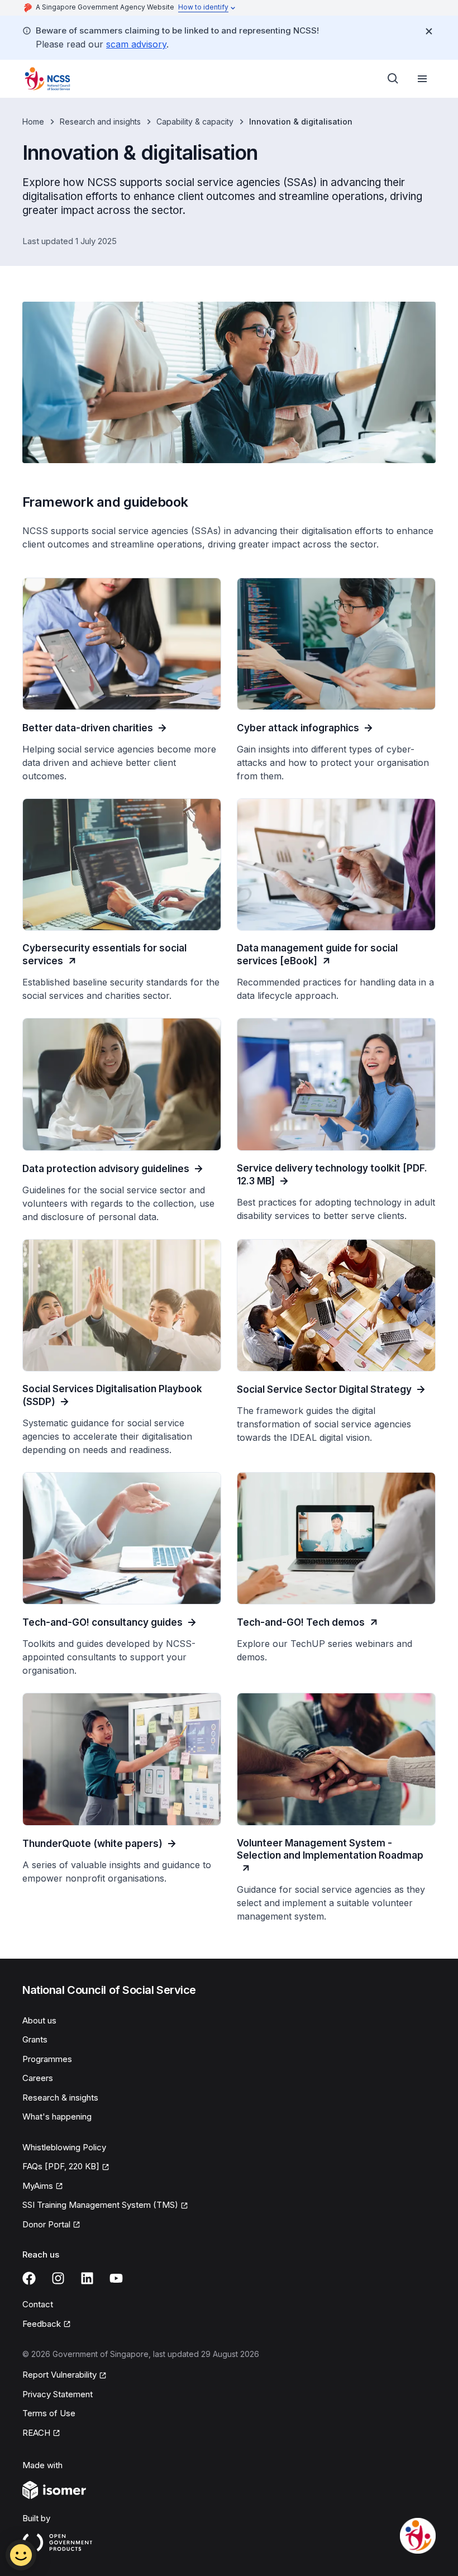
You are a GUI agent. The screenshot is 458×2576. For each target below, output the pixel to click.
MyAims (43, 2187)
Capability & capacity (195, 122)
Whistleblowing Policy (64, 2147)
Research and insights (100, 122)
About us (39, 2020)
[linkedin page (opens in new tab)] (87, 2278)
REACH (41, 2434)
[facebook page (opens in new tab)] (29, 2278)
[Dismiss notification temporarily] (429, 31)
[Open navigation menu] (422, 79)
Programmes (47, 2059)
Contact (38, 2304)
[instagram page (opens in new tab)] (58, 2278)
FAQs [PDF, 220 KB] (61, 2167)
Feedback (47, 2325)
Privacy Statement (58, 2394)
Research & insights (60, 2098)
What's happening (57, 2116)
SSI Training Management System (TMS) (100, 2206)
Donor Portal (51, 2225)
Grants (35, 2039)
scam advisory (136, 44)
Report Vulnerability (59, 2375)
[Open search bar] (393, 79)
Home (33, 122)
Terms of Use (49, 2413)
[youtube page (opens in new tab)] (116, 2278)
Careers (38, 2078)
